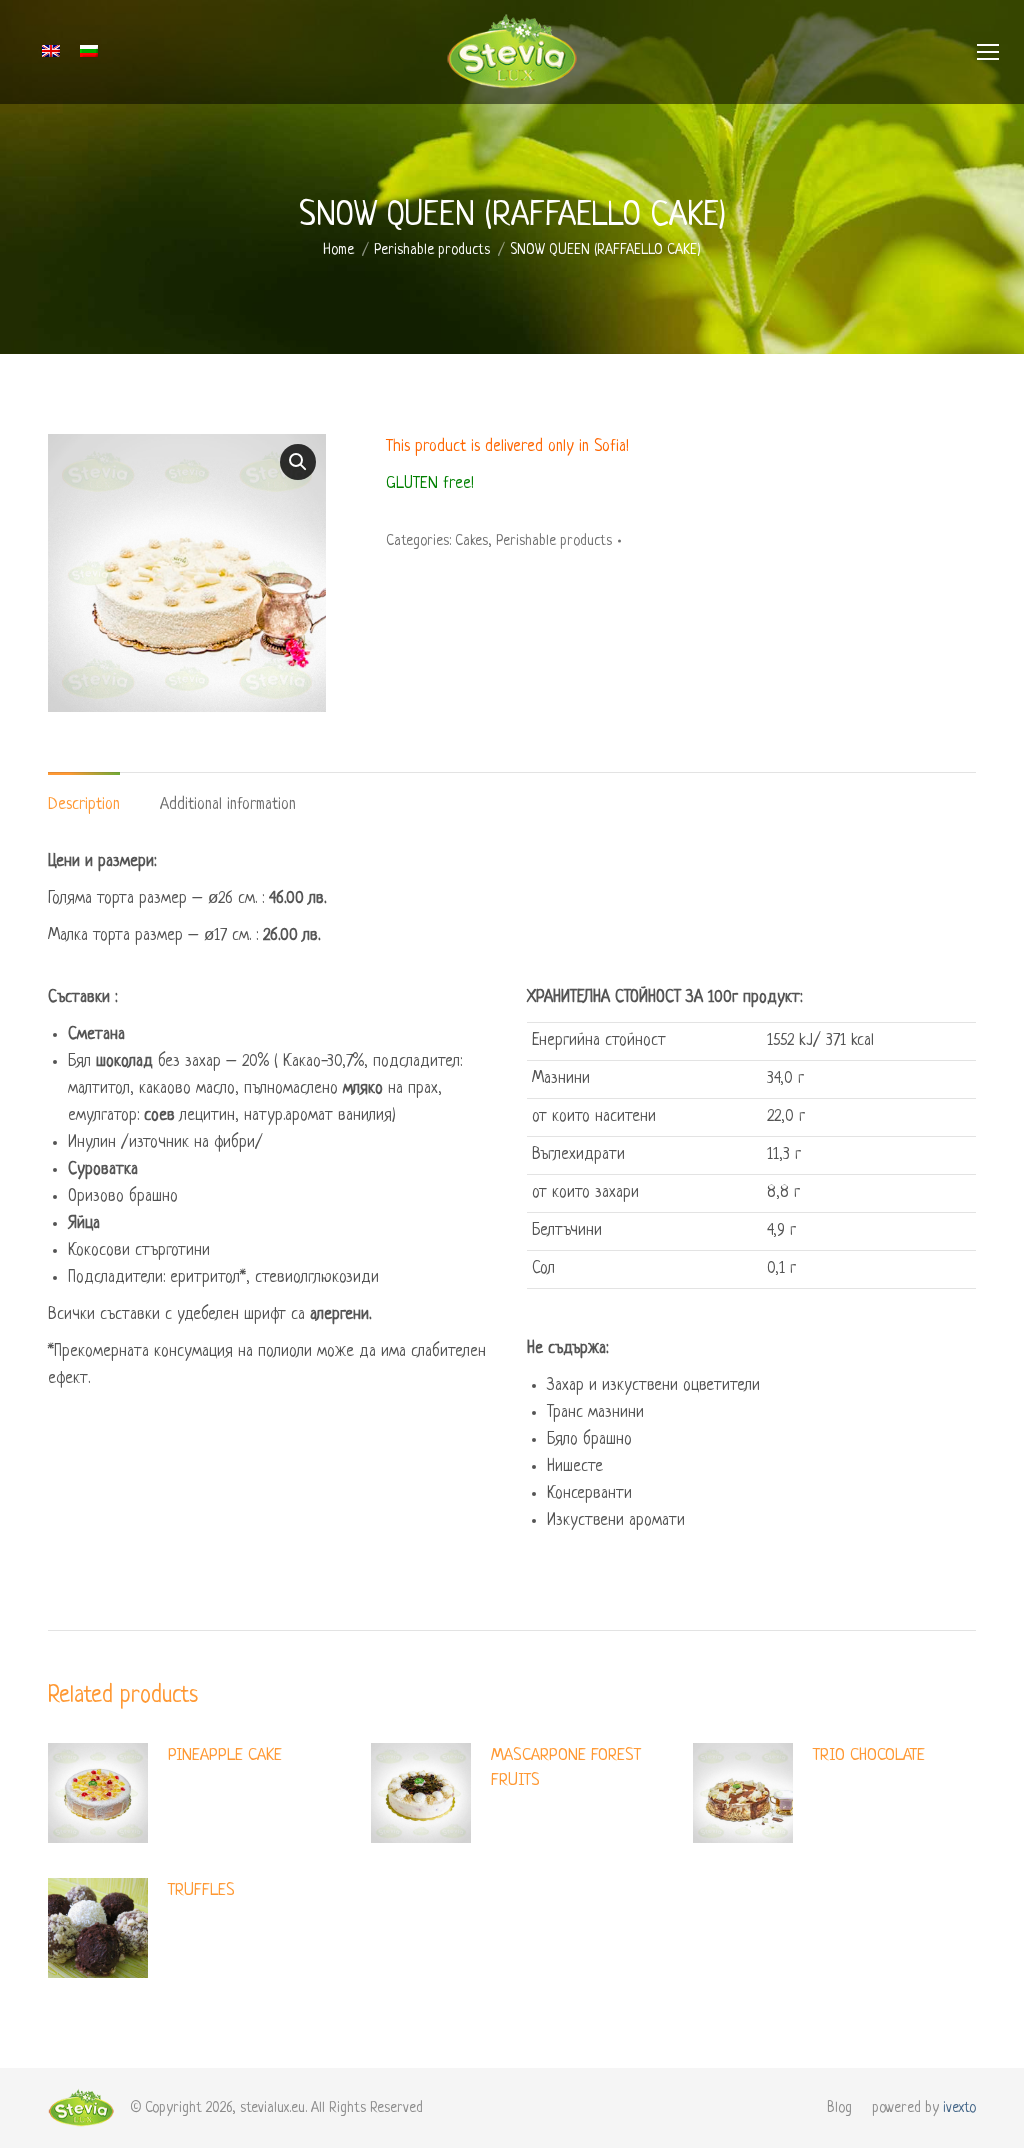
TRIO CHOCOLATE (869, 1755)
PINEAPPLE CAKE (225, 1755)
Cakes (471, 541)
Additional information (228, 805)
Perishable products (554, 541)
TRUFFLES (201, 1890)
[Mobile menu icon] (988, 52)
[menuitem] (839, 2108)
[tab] (84, 795)
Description (84, 805)
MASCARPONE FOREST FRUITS (566, 1768)
